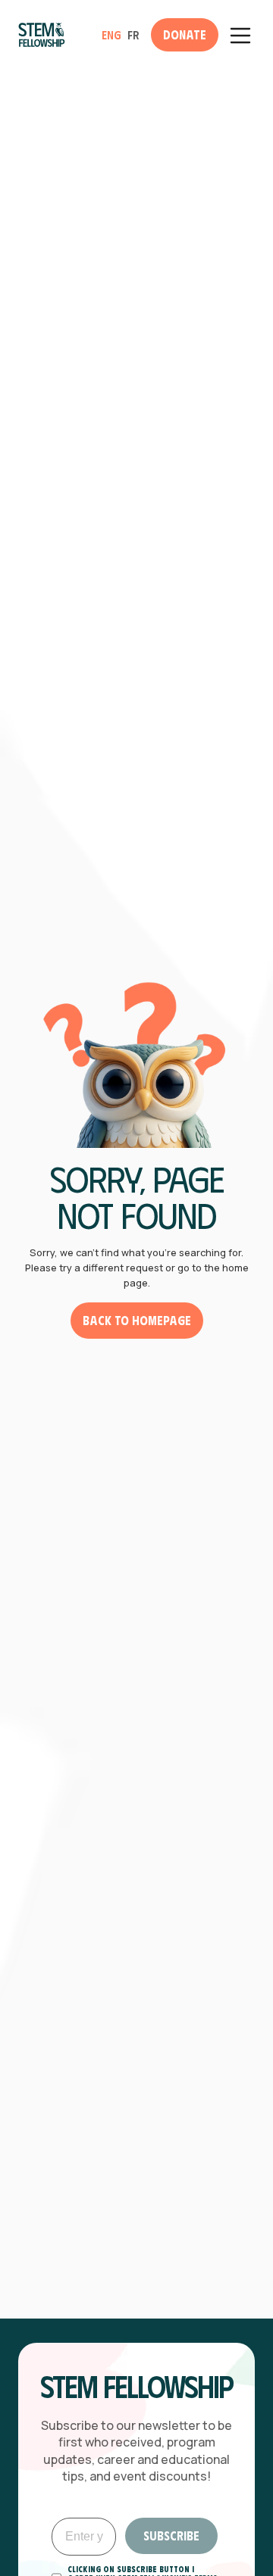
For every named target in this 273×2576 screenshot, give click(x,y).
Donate (185, 34)
